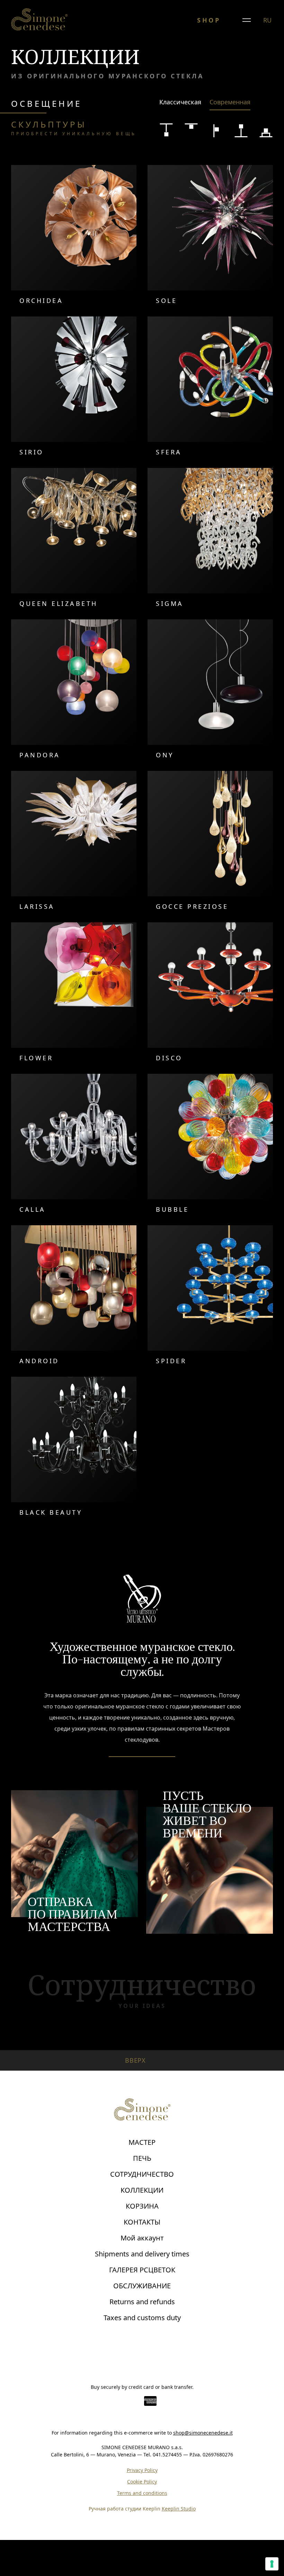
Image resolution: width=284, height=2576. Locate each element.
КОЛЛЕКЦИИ (142, 2190)
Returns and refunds (142, 2302)
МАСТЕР (142, 2142)
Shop (209, 20)
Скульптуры (74, 128)
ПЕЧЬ (142, 2158)
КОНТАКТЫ (142, 2222)
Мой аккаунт (142, 2238)
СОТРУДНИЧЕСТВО (142, 2174)
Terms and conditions (142, 2493)
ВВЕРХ (136, 2060)
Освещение (46, 103)
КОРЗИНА (142, 2206)
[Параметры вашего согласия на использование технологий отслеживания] (272, 2564)
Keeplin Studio (179, 2509)
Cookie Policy (142, 2482)
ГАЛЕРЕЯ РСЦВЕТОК (142, 2270)
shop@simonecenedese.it (203, 2433)
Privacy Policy (142, 2470)
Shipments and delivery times (142, 2254)
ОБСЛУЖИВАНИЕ (142, 2286)
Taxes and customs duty (142, 2318)
